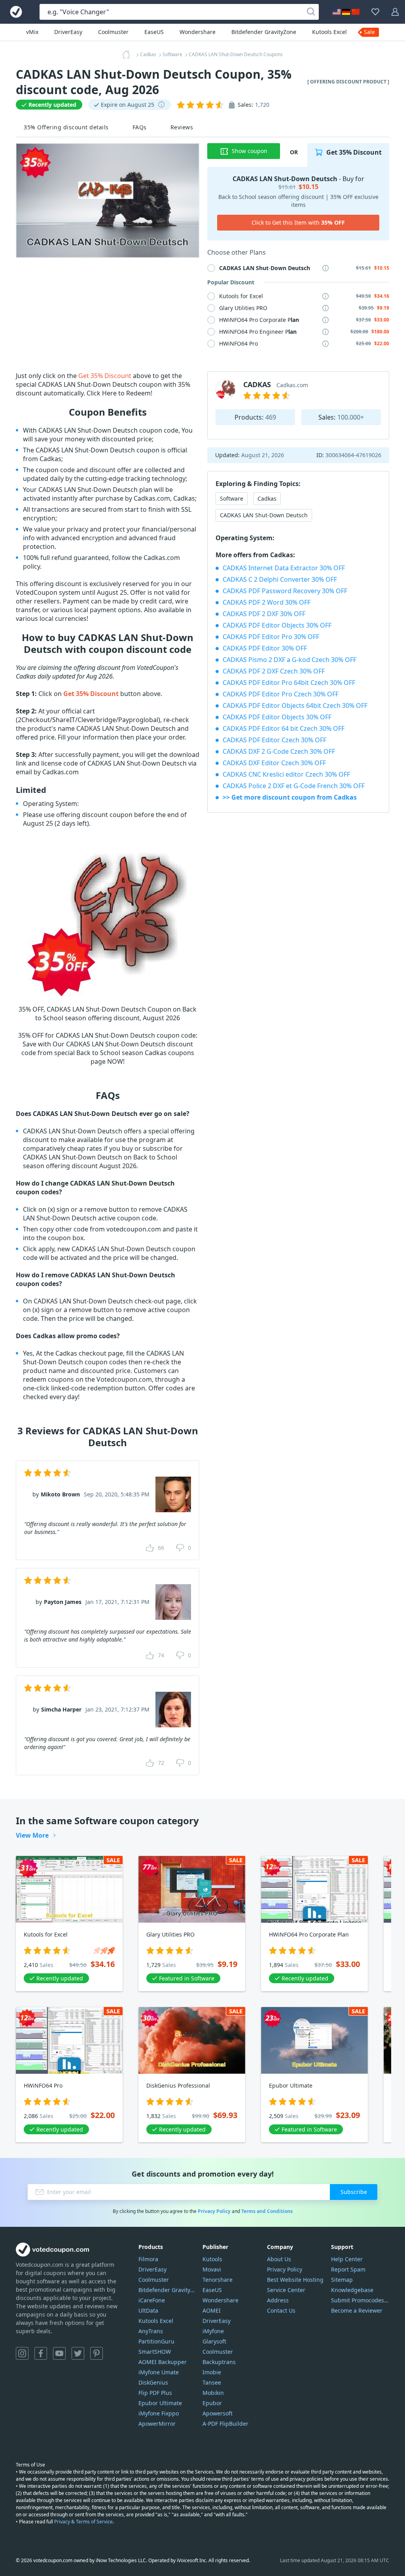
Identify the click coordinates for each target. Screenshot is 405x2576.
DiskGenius (153, 2382)
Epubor (212, 2403)
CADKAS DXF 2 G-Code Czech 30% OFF (279, 751)
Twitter (78, 2353)
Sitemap (342, 2280)
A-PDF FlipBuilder (225, 2424)
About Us (279, 2259)
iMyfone (213, 2331)
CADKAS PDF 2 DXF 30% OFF (264, 614)
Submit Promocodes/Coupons (360, 2300)
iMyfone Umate (159, 2372)
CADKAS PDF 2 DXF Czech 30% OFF (274, 671)
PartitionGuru (156, 2341)
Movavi (212, 2269)
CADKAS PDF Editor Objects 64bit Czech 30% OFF (295, 705)
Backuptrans (219, 2362)
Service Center (286, 2290)
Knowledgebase (352, 2290)
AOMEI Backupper (163, 2362)
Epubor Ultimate (160, 2403)
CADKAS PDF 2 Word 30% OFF (267, 602)
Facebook (41, 2353)
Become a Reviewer (357, 2310)
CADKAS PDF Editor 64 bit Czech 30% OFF (284, 728)
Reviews (182, 127)
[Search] (311, 12)
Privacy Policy (214, 2211)
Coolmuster (113, 32)
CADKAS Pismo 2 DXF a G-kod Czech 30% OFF (290, 660)
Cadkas (267, 498)
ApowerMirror (157, 2424)
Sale (369, 32)
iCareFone (152, 2300)
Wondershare (198, 32)
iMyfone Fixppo (159, 2413)
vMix (32, 32)
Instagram (22, 2353)
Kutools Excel (329, 32)
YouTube (59, 2353)
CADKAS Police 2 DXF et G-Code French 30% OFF (294, 786)
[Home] (129, 55)
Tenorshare (218, 2280)
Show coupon (250, 151)
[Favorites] (375, 12)
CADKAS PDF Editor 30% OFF (265, 648)
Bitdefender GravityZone (264, 32)
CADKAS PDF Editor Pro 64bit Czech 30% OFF (289, 683)
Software (232, 498)
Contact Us (281, 2310)
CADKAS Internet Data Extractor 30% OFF (284, 568)
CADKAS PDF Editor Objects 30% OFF (277, 625)
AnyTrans (151, 2331)
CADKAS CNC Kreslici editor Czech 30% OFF (286, 774)
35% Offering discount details (66, 127)
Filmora (148, 2259)
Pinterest (97, 2353)
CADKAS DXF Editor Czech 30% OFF (274, 763)
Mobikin (213, 2393)
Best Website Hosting (295, 2280)
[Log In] (395, 12)
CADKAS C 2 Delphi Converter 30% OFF (280, 579)
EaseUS (154, 32)
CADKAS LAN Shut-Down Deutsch (264, 515)
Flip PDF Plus (155, 2393)
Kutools (212, 2259)
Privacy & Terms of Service (83, 2522)
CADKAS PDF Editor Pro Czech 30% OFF (281, 694)
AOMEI (212, 2310)
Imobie (212, 2372)
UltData (148, 2310)
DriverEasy (68, 32)
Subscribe (354, 2192)
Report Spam (348, 2269)
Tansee (212, 2382)
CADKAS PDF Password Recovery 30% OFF (285, 591)
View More (32, 1835)
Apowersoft (218, 2413)
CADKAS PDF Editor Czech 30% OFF (274, 740)
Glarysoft (214, 2341)
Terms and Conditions (267, 2211)
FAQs (140, 127)
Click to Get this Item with (298, 222)
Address (278, 2300)
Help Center (347, 2259)
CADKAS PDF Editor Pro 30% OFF (271, 637)
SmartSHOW (155, 2352)
